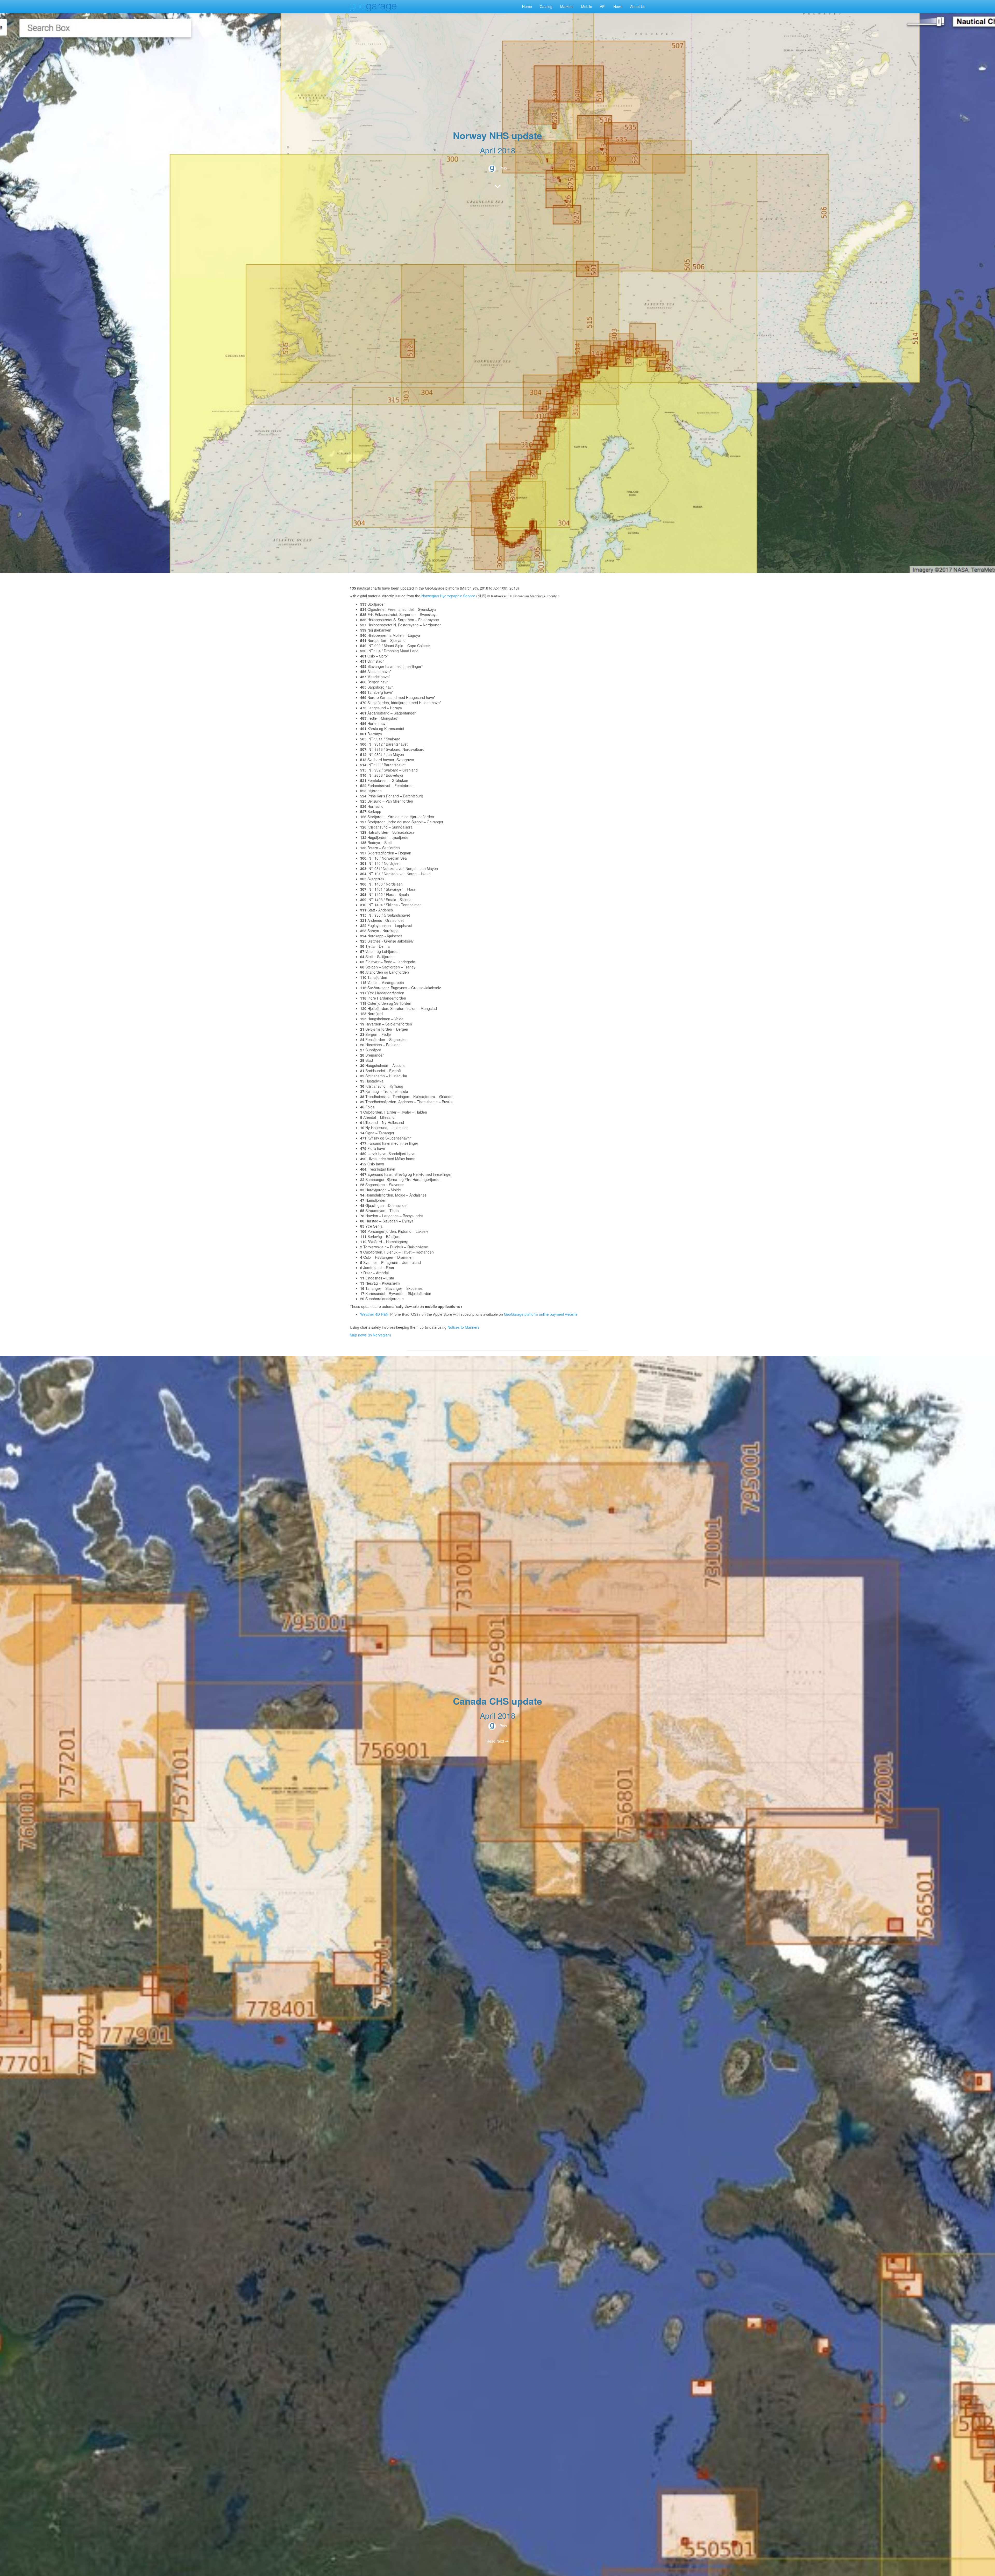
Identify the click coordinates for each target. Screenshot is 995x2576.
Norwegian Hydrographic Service (448, 596)
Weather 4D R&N (374, 1314)
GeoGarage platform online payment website (541, 1314)
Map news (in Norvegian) (370, 1335)
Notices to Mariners (463, 1327)
